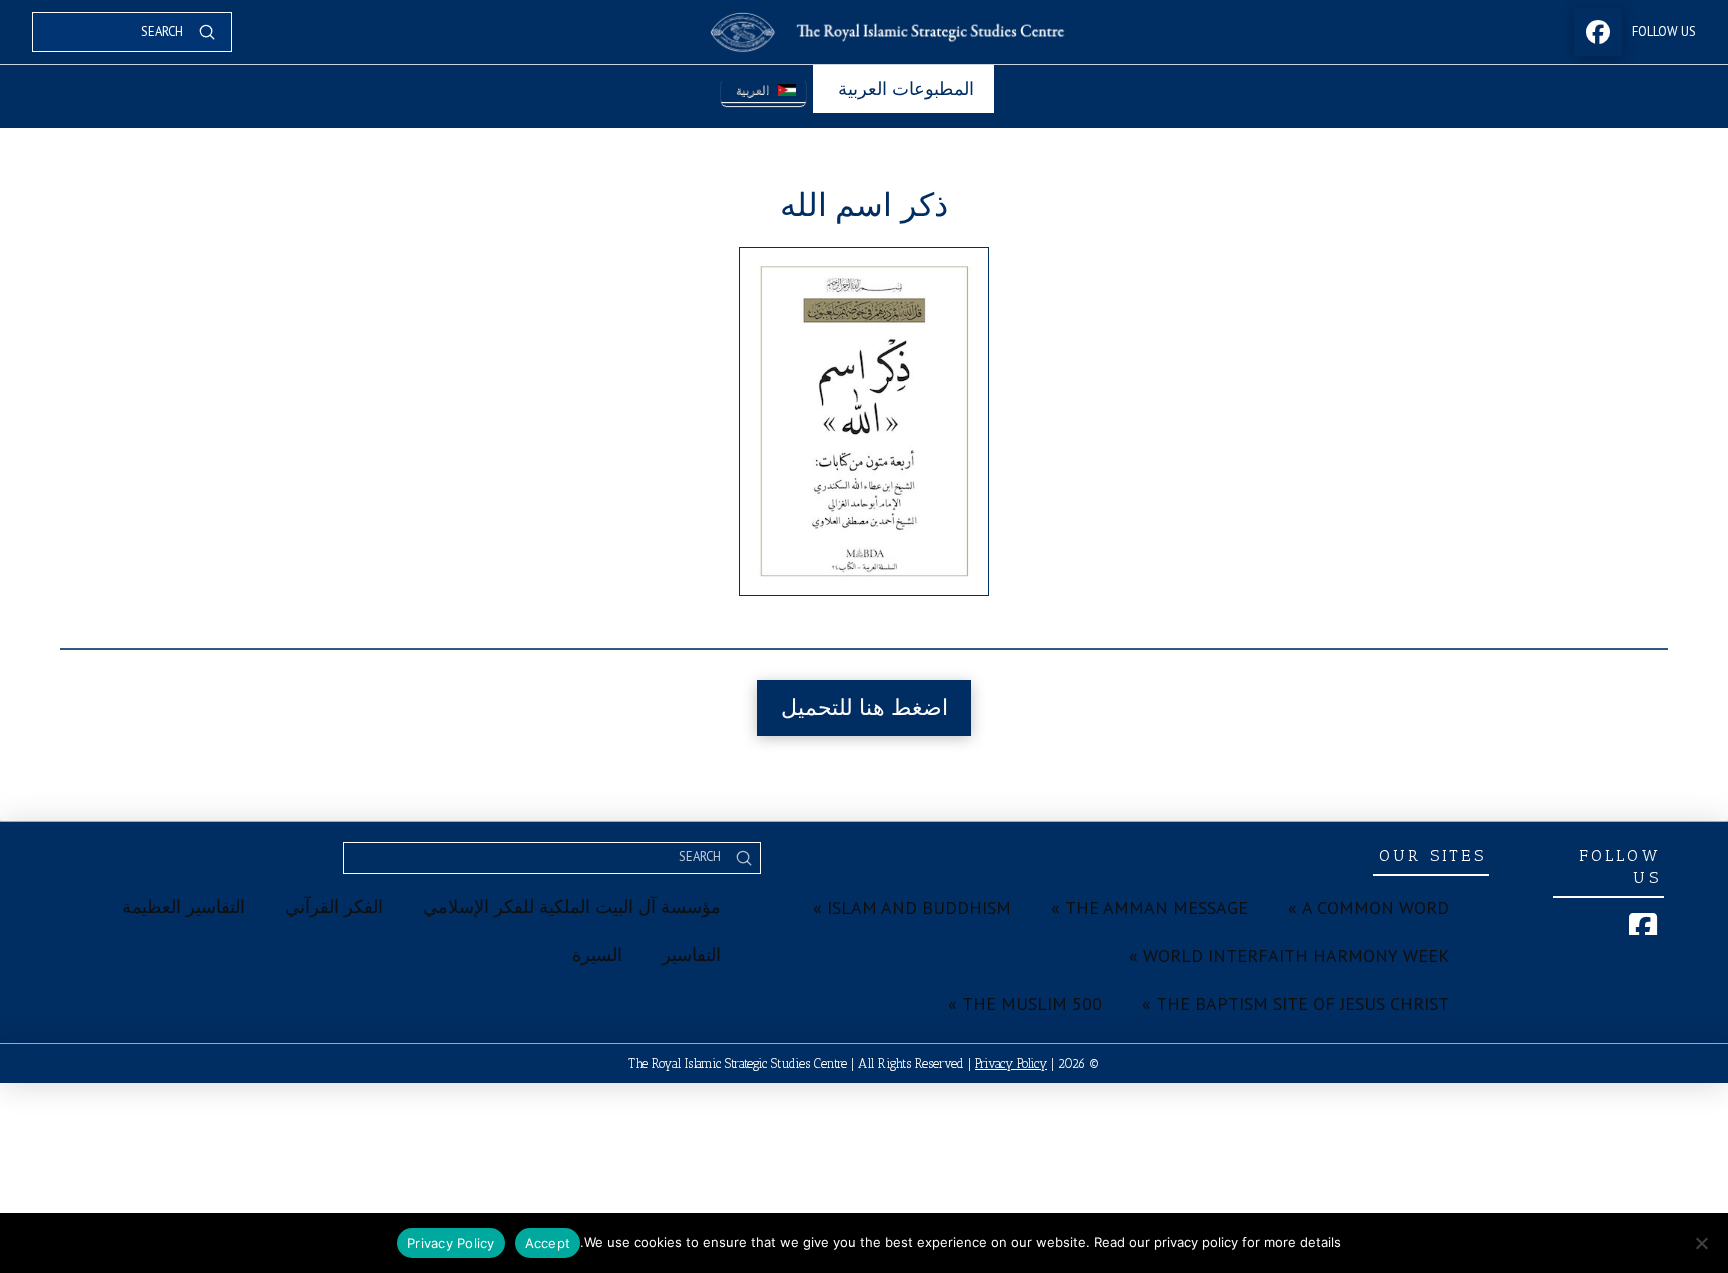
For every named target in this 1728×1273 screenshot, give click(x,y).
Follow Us (1664, 31)
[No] (1703, 1243)
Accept (548, 1243)
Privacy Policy (1011, 1063)
